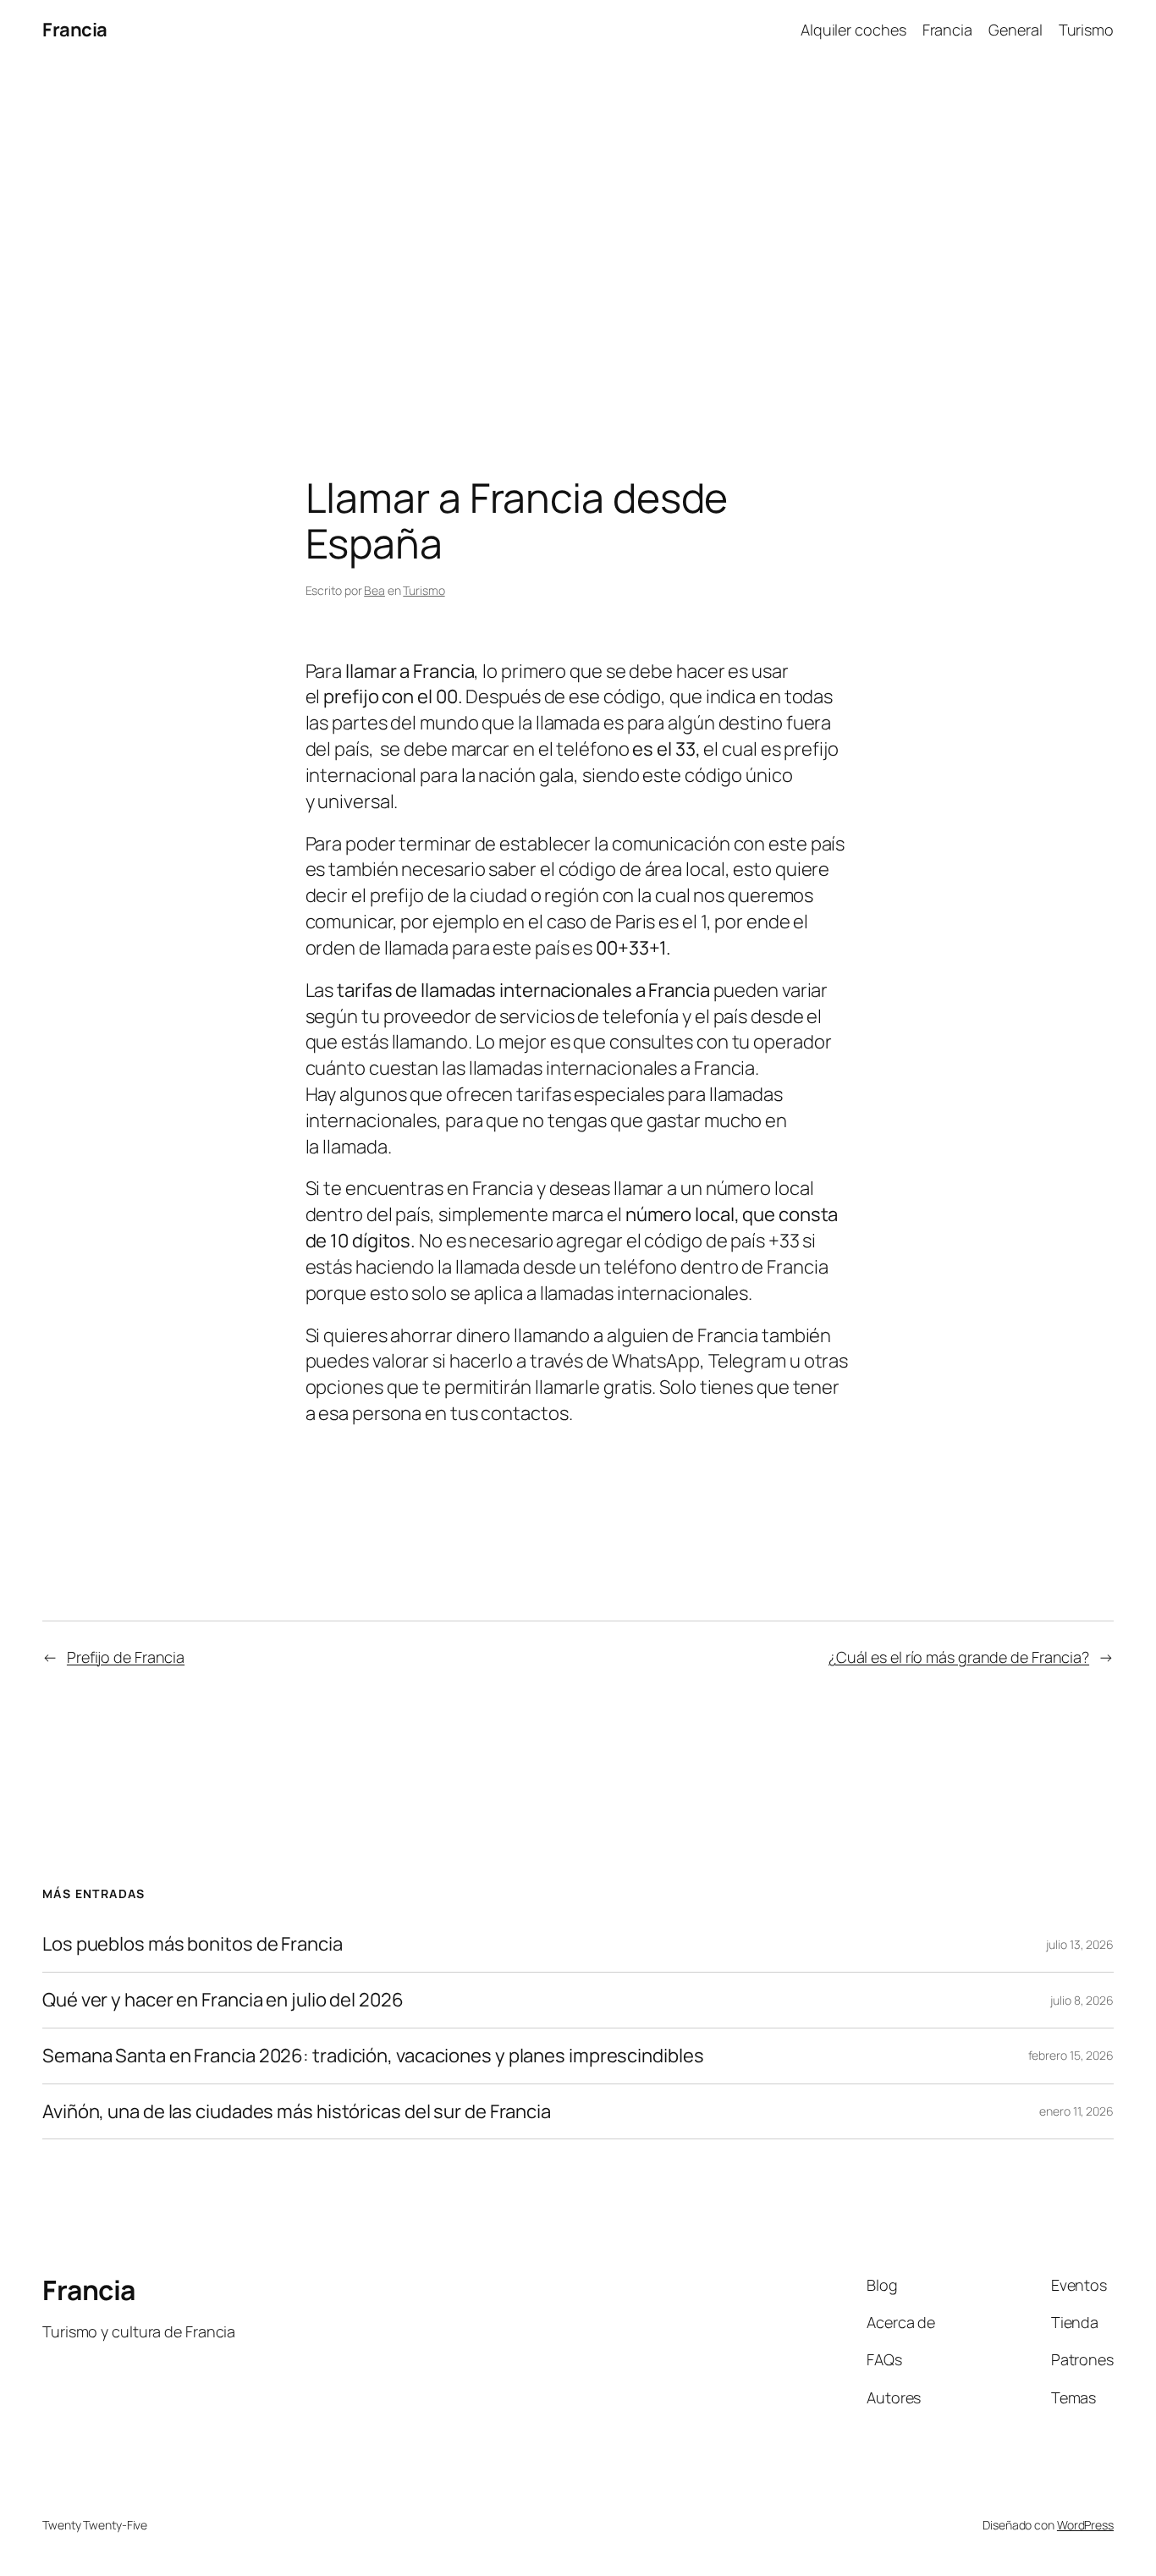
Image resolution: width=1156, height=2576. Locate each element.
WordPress (1085, 2525)
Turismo (1086, 30)
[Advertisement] (578, 238)
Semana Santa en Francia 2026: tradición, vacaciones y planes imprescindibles (373, 2056)
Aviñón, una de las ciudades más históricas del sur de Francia (297, 2112)
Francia (75, 30)
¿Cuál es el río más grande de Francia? (959, 1657)
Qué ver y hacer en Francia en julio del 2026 (223, 2000)
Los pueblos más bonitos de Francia (193, 1944)
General (1015, 30)
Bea (374, 590)
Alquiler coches (853, 30)
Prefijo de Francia (126, 1657)
